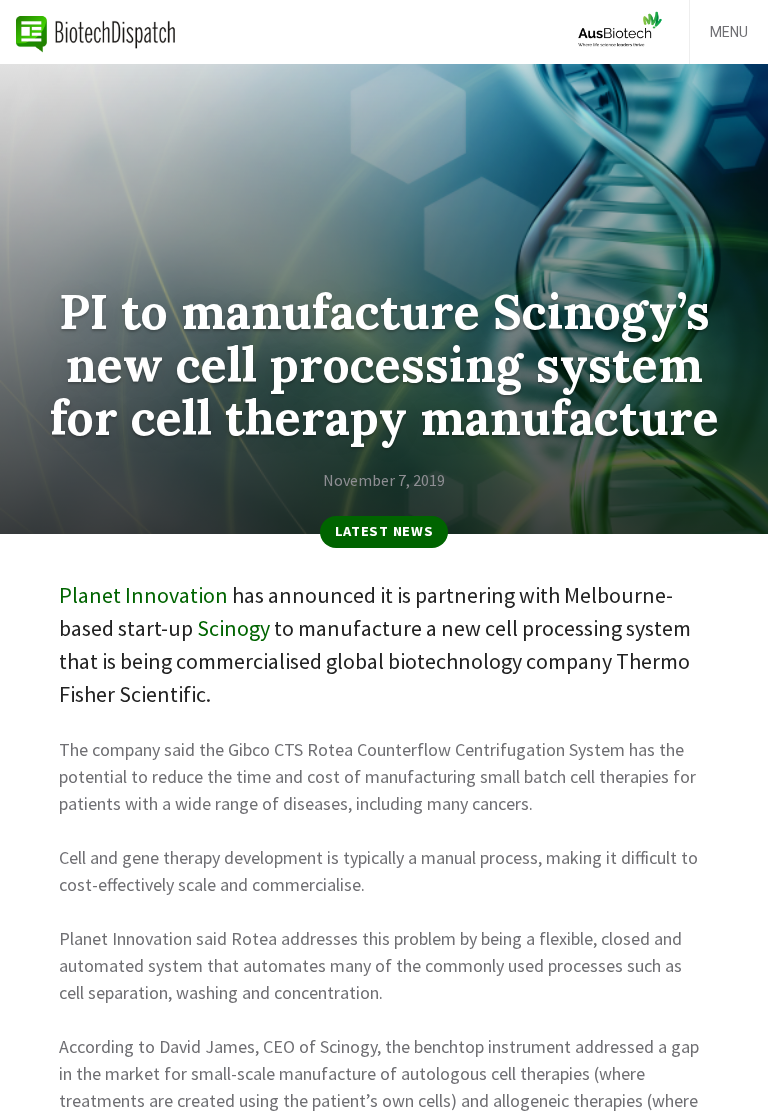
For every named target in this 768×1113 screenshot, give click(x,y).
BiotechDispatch (96, 32)
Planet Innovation (143, 595)
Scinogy (233, 628)
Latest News (384, 531)
